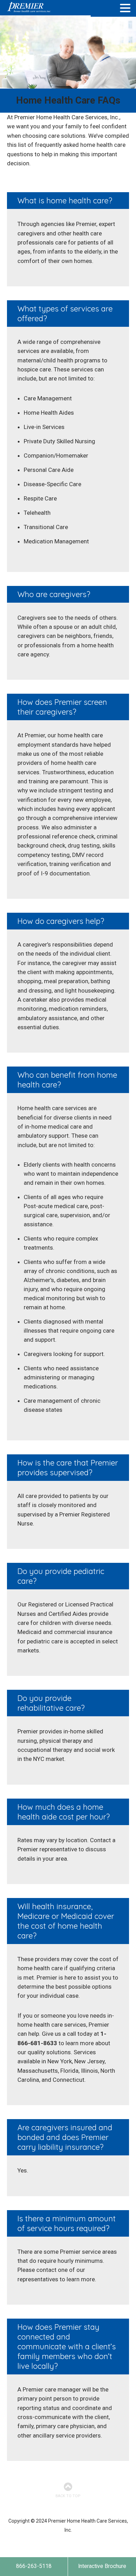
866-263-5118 (34, 2566)
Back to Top (68, 2496)
